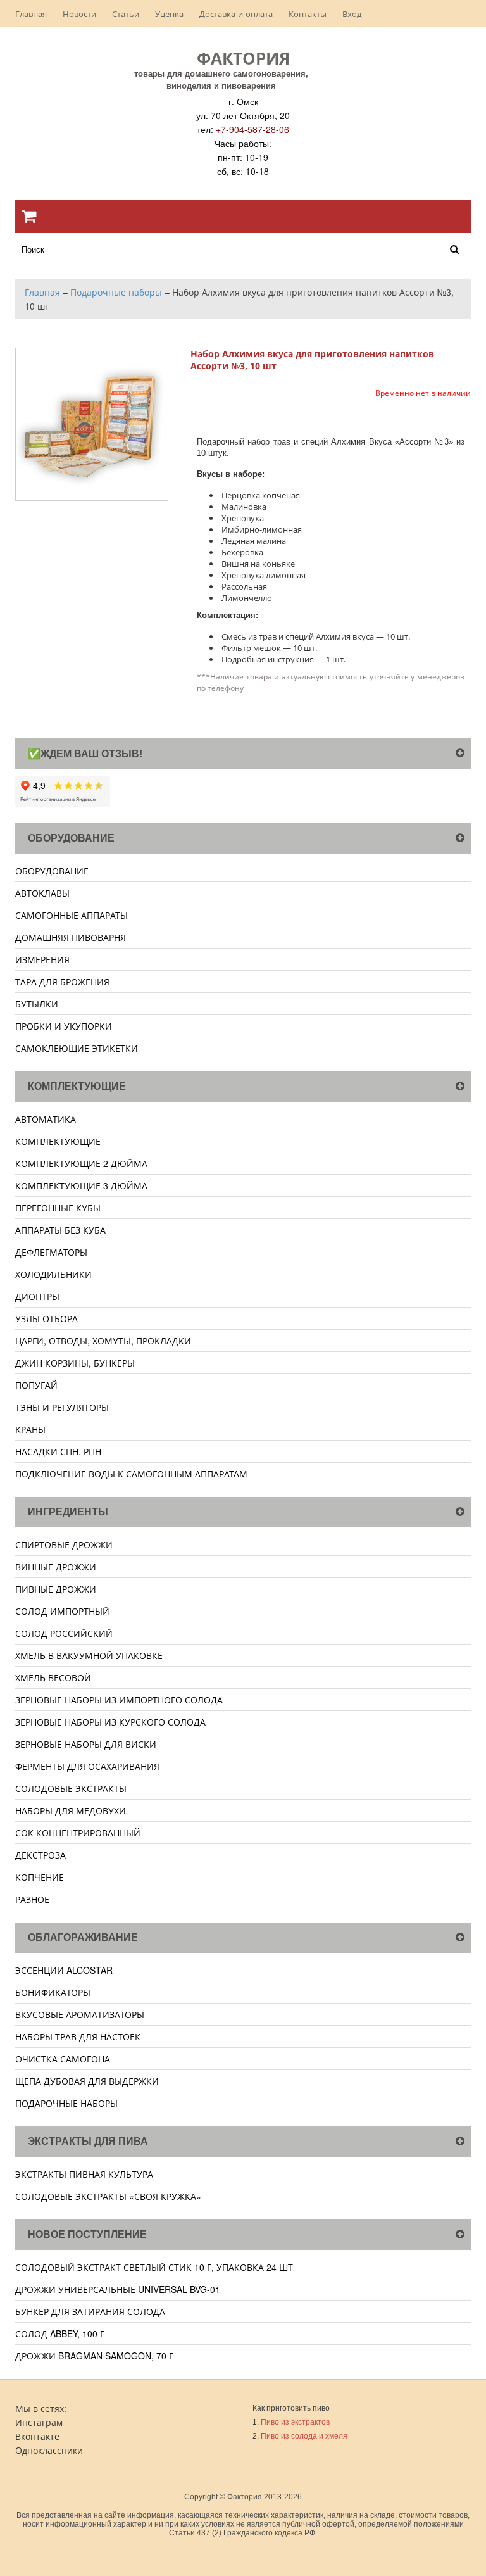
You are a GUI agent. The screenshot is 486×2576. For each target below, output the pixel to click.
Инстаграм (39, 2422)
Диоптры (37, 1296)
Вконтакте (37, 2436)
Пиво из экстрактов (295, 2422)
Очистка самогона (63, 2059)
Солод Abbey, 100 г (60, 2333)
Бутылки (37, 1004)
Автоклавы (42, 893)
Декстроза (40, 1855)
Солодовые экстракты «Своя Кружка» (108, 2196)
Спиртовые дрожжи (64, 1544)
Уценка (169, 14)
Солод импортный (62, 1611)
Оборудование (52, 871)
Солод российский (64, 1633)
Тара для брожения (62, 982)
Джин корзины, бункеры (75, 1363)
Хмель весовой (53, 1677)
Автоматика (46, 1119)
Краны (30, 1429)
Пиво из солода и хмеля (304, 2436)
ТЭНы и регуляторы (62, 1407)
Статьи (126, 14)
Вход (352, 14)
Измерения (42, 959)
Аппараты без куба (60, 1230)
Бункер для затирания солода (90, 2311)
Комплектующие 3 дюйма (81, 1185)
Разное (32, 1899)
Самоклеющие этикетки (77, 1048)
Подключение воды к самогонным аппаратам (131, 1474)
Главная (31, 14)
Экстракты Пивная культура (84, 2174)
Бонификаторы (53, 1992)
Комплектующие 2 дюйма (81, 1163)
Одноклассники (49, 2450)
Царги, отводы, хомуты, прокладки (103, 1341)
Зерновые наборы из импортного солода (119, 1700)
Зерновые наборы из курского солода (110, 1722)
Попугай (36, 1385)
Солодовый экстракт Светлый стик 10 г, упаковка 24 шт (154, 2267)
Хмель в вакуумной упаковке (89, 1655)
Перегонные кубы (58, 1208)
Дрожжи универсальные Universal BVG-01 (118, 2289)
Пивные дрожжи (56, 1589)
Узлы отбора (47, 1318)
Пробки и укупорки (64, 1026)
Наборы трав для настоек (78, 2036)
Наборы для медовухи (71, 1810)
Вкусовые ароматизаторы (80, 2014)
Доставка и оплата (236, 14)
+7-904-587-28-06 (252, 129)
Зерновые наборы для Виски (86, 1744)
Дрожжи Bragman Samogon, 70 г (94, 2356)
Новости (79, 14)
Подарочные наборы (66, 2103)
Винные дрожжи (56, 1567)
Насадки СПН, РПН (58, 1451)
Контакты (308, 14)
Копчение (40, 1877)
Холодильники (53, 1274)
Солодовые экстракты (71, 1788)
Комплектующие (58, 1141)
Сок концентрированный (78, 1833)
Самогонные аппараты (72, 915)
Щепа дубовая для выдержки (87, 2081)
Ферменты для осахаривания (87, 1766)
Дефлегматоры (51, 1252)
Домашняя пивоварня (71, 937)
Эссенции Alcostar (64, 1970)
